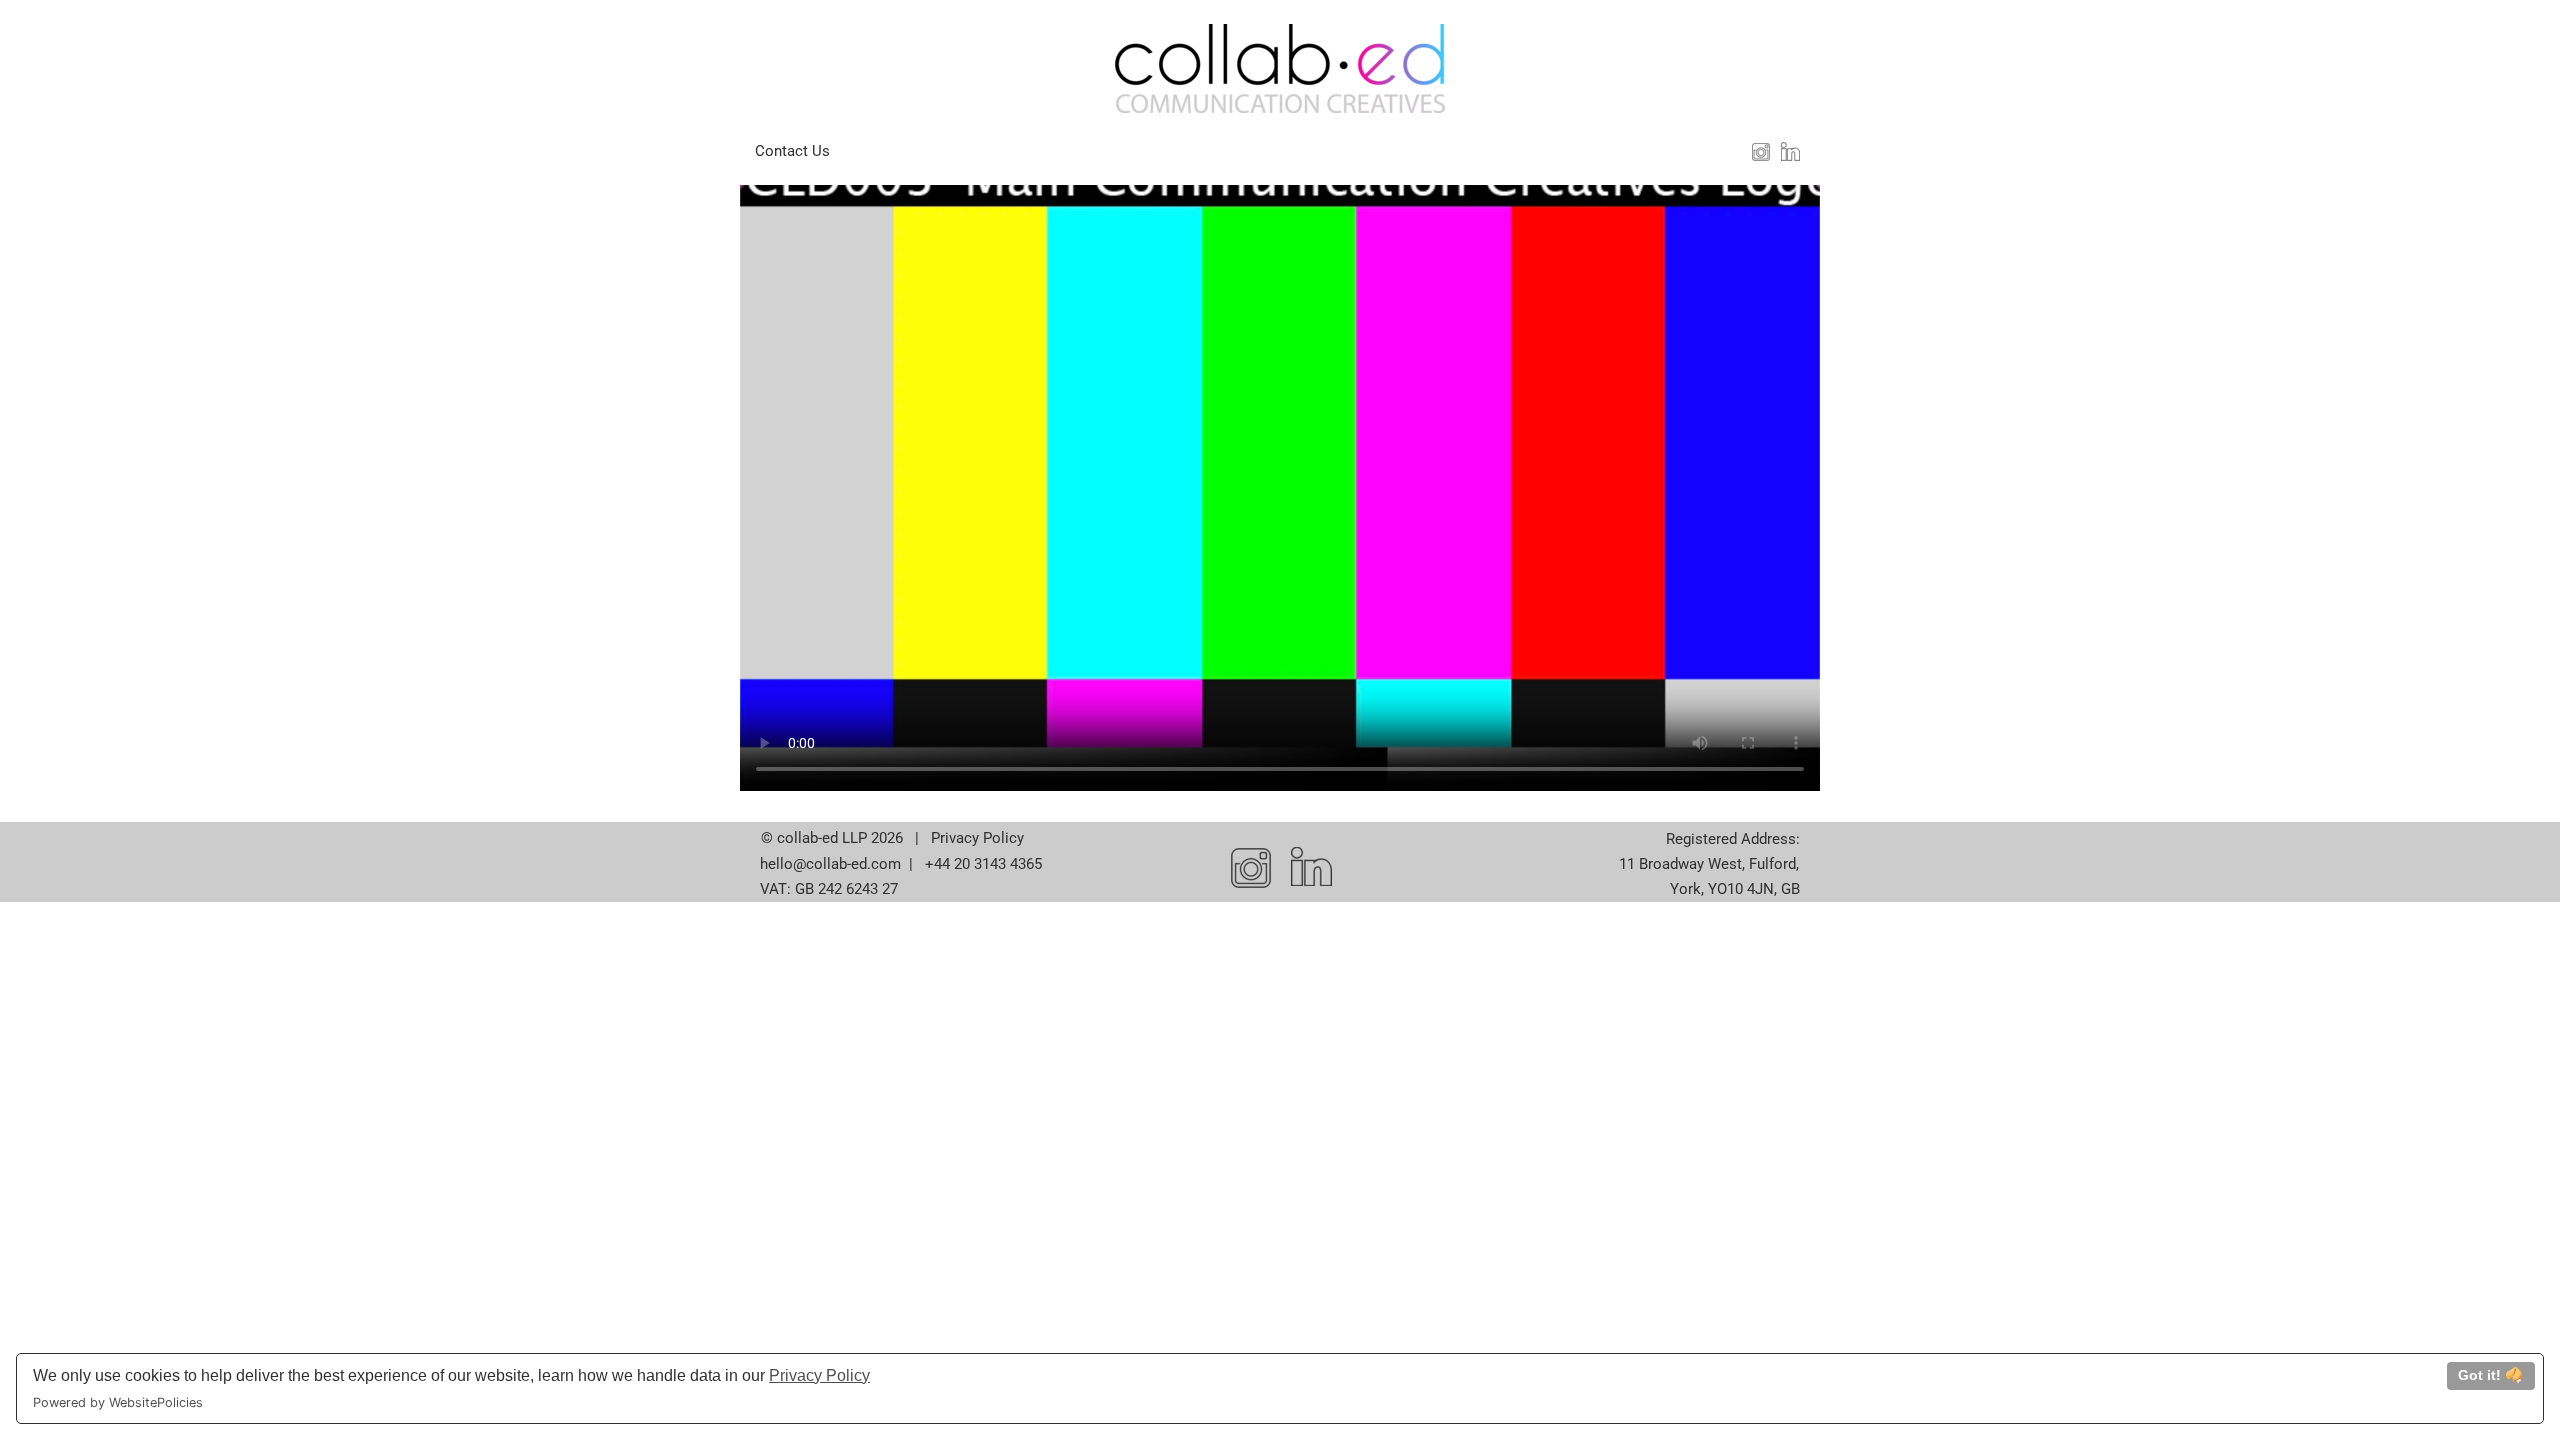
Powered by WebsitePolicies (118, 1402)
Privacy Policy (819, 1375)
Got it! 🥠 (2490, 1375)
